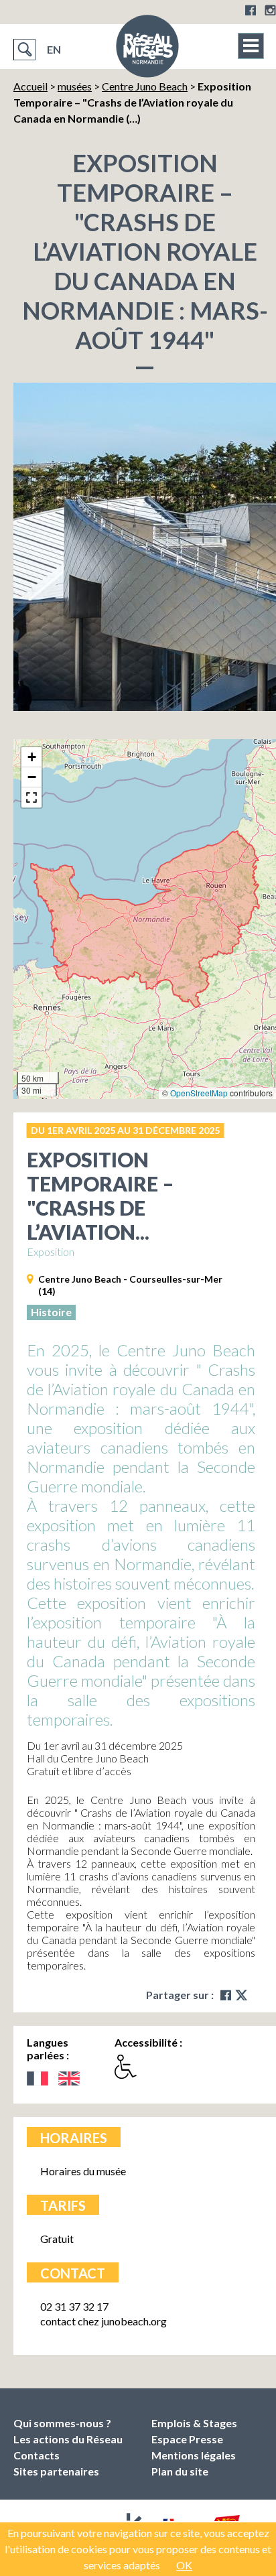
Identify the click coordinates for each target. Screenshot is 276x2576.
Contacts (37, 2455)
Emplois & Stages (194, 2423)
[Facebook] (251, 10)
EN (54, 49)
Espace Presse (187, 2439)
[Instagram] (270, 10)
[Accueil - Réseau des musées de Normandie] (147, 50)
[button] (31, 757)
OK (184, 2565)
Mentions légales (194, 2455)
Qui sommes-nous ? (62, 2423)
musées (75, 86)
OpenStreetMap (199, 1093)
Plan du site (180, 2471)
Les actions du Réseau (68, 2439)
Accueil (30, 86)
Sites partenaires (56, 2471)
